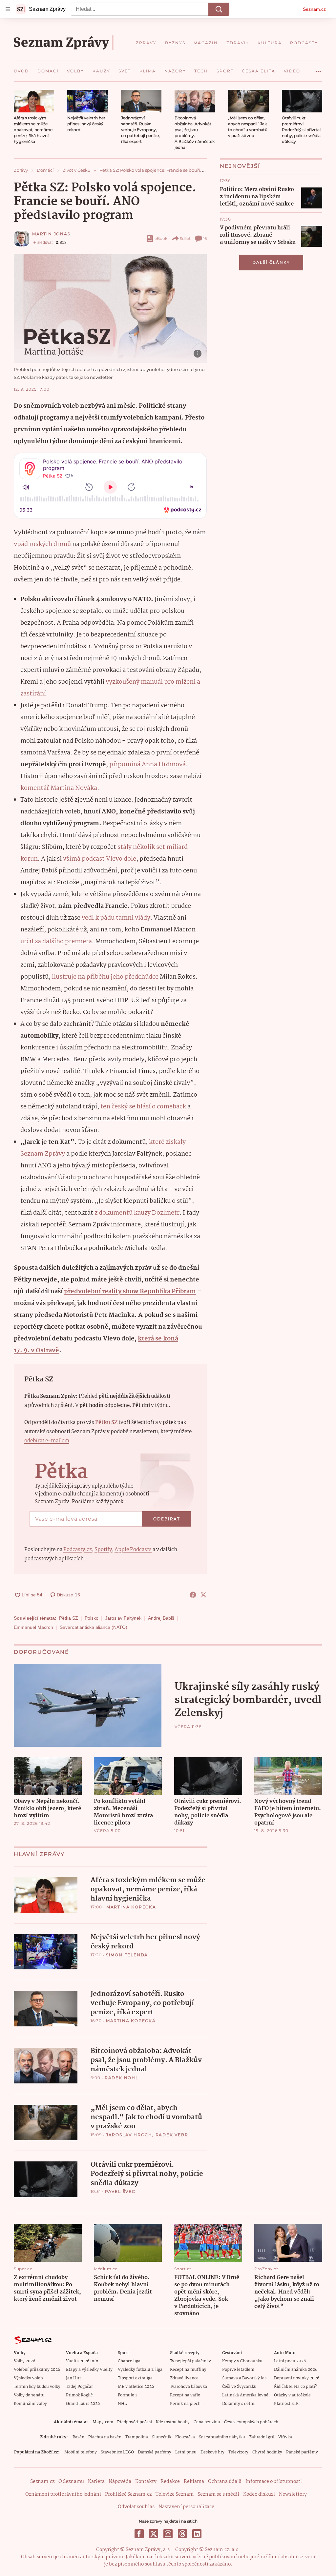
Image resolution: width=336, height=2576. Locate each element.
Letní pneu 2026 (290, 2361)
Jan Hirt (73, 2378)
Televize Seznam (175, 2494)
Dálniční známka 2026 (296, 2370)
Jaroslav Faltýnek (123, 1618)
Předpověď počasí (135, 2422)
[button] (34, 101)
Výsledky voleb (28, 2378)
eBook (161, 238)
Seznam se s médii (218, 2494)
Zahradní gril (262, 2437)
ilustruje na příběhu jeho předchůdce (105, 977)
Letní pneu (186, 2452)
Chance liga (129, 2361)
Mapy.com (103, 2422)
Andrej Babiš (161, 1618)
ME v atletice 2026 (136, 2387)
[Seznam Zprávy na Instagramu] (168, 2534)
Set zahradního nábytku (222, 2437)
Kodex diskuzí (259, 2494)
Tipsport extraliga (135, 2378)
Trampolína (137, 2437)
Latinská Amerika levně (245, 2395)
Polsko (92, 1618)
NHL (122, 2404)
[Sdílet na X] (203, 1595)
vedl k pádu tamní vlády (116, 918)
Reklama (194, 2482)
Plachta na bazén (105, 2437)
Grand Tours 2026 (83, 2404)
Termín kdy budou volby (37, 2387)
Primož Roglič (79, 2395)
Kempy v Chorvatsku (242, 2361)
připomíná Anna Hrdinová (147, 765)
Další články (271, 262)
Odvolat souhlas (136, 2507)
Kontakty (146, 2482)
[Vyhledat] (219, 9)
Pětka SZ (69, 1618)
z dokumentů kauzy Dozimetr (137, 1213)
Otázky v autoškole (292, 2395)
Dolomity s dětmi (239, 2404)
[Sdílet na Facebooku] (193, 1595)
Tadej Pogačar (79, 2387)
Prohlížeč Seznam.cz (128, 2494)
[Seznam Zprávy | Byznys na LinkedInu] (197, 2534)
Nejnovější (240, 166)
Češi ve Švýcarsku (239, 2387)
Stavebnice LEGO (117, 2452)
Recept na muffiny (188, 2370)
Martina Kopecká (131, 1907)
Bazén (78, 2437)
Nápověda (120, 2482)
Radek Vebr (172, 2135)
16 (205, 238)
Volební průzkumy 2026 (37, 2370)
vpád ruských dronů (42, 544)
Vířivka (285, 2437)
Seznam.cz (314, 9)
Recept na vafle (185, 2395)
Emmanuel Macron (33, 1627)
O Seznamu (71, 2482)
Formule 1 (127, 2395)
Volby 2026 (24, 2361)
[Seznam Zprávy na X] (154, 2534)
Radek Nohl (122, 2078)
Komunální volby (30, 2404)
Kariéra (96, 2482)
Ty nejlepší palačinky (190, 2361)
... (318, 69)
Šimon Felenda (127, 1955)
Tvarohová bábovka (189, 2387)
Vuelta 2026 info (82, 2361)
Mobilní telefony (81, 2452)
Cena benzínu (207, 2422)
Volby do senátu (29, 2395)
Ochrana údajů (225, 2482)
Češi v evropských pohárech (251, 2422)
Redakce (170, 2482)
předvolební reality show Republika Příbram (130, 1292)
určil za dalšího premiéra (56, 942)
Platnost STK (286, 2404)
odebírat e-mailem (47, 1441)
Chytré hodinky (267, 2452)
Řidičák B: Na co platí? (295, 2387)
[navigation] (8, 9)
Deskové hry (212, 2452)
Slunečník (162, 2437)
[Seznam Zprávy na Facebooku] (139, 2534)
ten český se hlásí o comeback (143, 1107)
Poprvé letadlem (238, 2370)
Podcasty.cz (78, 1550)
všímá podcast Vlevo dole (100, 859)
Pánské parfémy (302, 2452)
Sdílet (185, 238)
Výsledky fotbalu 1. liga (140, 2370)
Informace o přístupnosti (274, 2482)
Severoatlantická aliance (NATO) (94, 1627)
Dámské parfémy (155, 2452)
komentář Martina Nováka (59, 788)
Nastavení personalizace (186, 2507)
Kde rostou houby (173, 2422)
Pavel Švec (120, 2191)
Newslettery (293, 2494)
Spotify (103, 1550)
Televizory (238, 2452)
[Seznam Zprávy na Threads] (182, 2534)
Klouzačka (185, 2437)
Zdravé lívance (184, 2378)
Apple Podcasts (133, 1550)
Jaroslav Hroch (129, 2135)
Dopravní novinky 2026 (297, 2378)
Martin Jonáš (51, 234)
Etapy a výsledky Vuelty (89, 2370)
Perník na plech (185, 2404)
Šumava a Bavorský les (244, 2378)
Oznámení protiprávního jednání (63, 2494)
